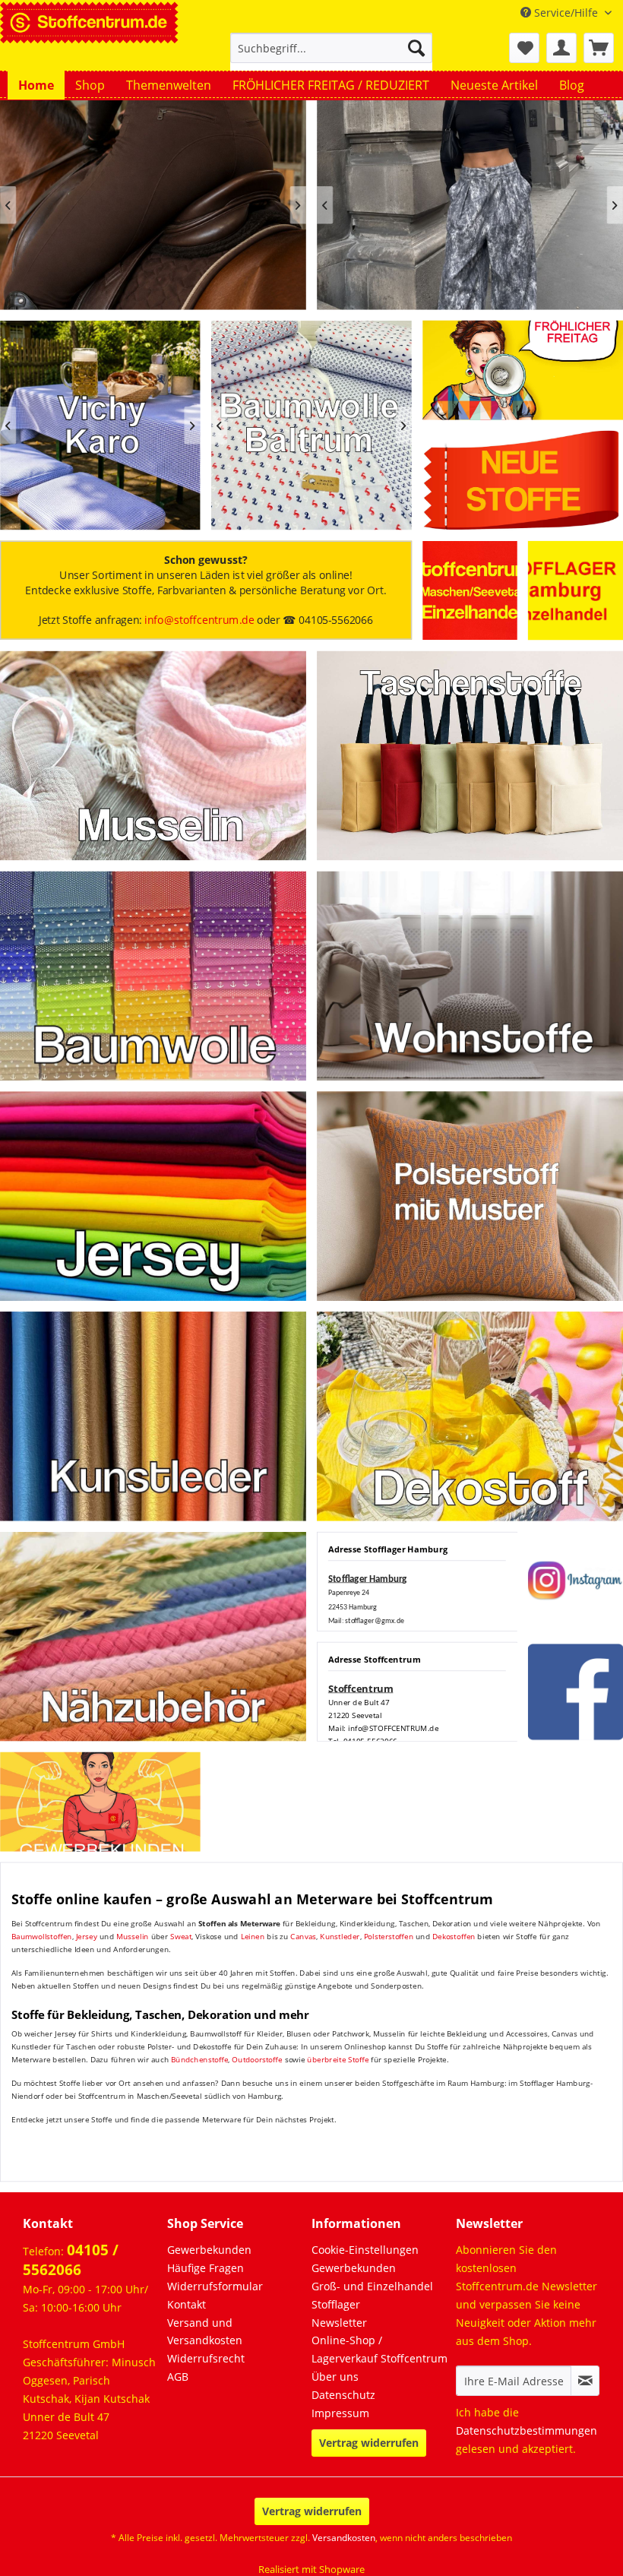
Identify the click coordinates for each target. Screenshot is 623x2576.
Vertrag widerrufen (369, 2443)
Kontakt (187, 2304)
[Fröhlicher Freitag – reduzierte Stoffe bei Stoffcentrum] (523, 370)
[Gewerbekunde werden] (100, 1802)
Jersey (87, 1937)
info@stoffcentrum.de (199, 620)
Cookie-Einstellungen (365, 2250)
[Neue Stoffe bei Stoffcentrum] (523, 480)
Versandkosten (344, 2538)
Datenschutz (343, 2395)
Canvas (303, 1937)
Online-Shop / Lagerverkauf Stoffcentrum (379, 2349)
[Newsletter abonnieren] (585, 2381)
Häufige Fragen (206, 2268)
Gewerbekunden (209, 2250)
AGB (178, 2377)
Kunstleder (340, 1937)
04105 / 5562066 (71, 2260)
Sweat (181, 1937)
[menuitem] (332, 55)
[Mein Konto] (561, 48)
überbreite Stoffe (338, 2059)
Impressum (340, 2413)
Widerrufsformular (215, 2286)
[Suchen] (416, 48)
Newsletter (339, 2323)
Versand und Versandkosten (205, 2332)
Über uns (335, 2377)
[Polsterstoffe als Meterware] (470, 1196)
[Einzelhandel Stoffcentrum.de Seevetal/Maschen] (470, 591)
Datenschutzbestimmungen (527, 2430)
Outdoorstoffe (257, 2059)
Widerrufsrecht (206, 2358)
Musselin (133, 1937)
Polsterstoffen (389, 1937)
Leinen (253, 1937)
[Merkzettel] (524, 48)
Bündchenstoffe (200, 2059)
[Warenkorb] (599, 48)
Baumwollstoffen (42, 1937)
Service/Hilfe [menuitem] (566, 13)
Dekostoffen (454, 1937)
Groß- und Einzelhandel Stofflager (372, 2295)
